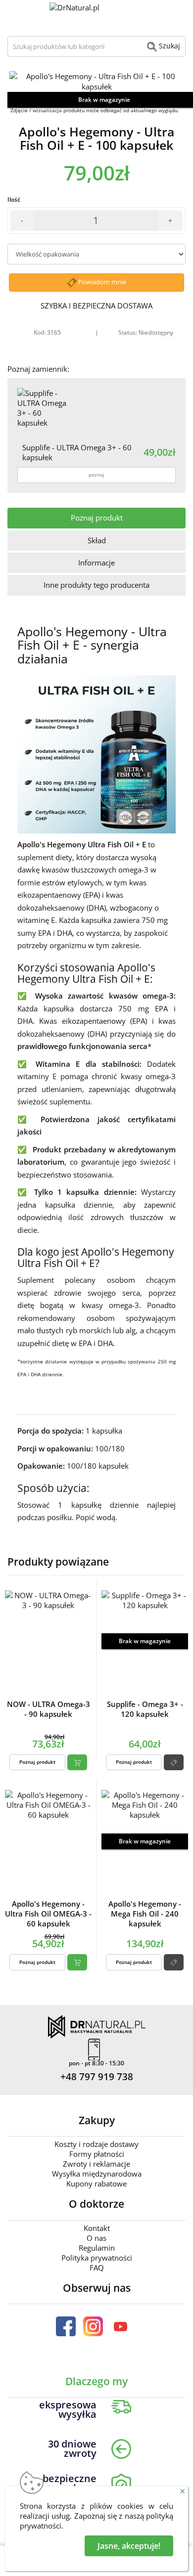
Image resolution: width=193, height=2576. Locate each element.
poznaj (96, 475)
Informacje (96, 563)
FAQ (97, 2268)
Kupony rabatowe (96, 2183)
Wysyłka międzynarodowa (97, 2174)
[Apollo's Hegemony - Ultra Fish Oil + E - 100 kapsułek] (96, 82)
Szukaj (169, 46)
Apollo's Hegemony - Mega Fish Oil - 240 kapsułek (145, 1914)
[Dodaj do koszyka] (77, 1762)
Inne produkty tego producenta (96, 585)
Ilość (14, 199)
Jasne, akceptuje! (129, 2546)
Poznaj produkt (97, 518)
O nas (96, 2238)
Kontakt (97, 2228)
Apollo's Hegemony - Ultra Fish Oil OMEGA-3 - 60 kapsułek (48, 1914)
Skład (97, 540)
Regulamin (97, 2248)
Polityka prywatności (97, 2258)
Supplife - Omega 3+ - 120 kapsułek (145, 1709)
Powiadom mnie (101, 282)
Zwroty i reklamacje (96, 2164)
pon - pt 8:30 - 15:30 (96, 2063)
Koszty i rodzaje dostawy (96, 2144)
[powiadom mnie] (174, 1762)
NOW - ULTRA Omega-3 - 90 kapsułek (48, 1709)
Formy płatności (97, 2154)
